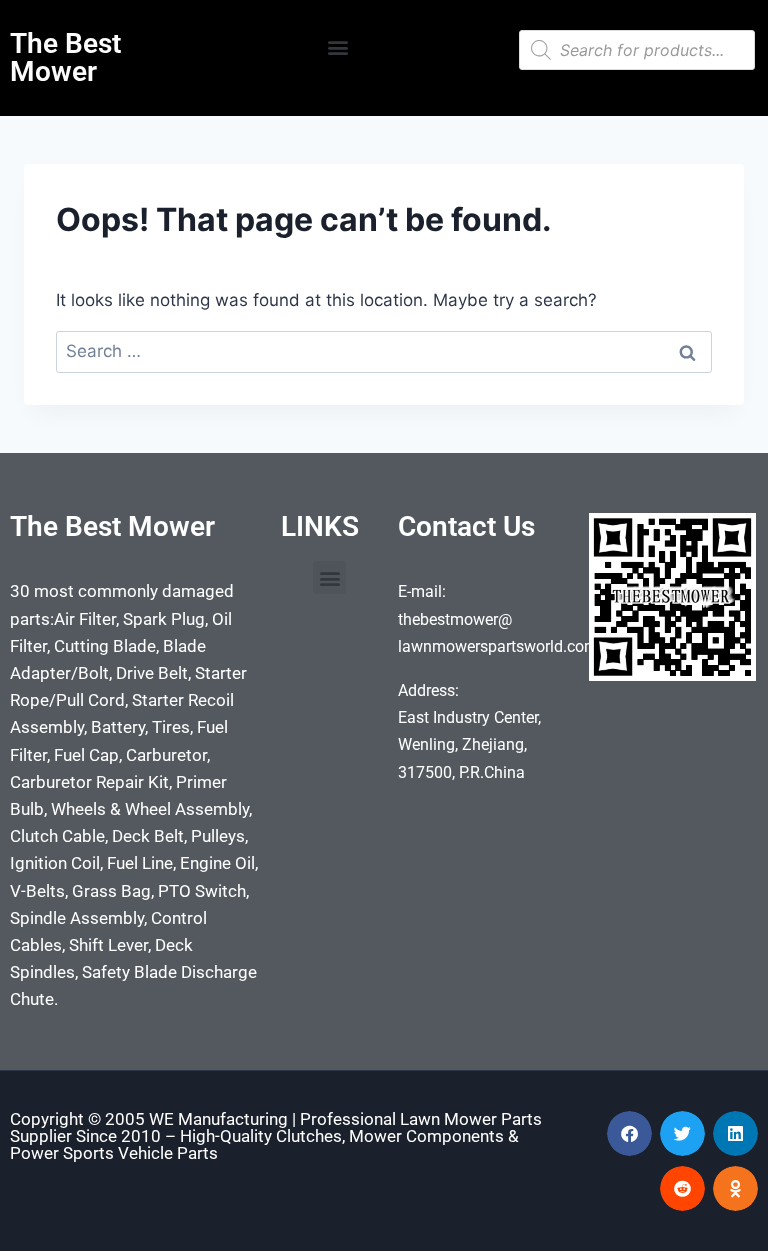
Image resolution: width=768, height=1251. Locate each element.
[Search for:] (384, 351)
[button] (337, 46)
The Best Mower (65, 57)
